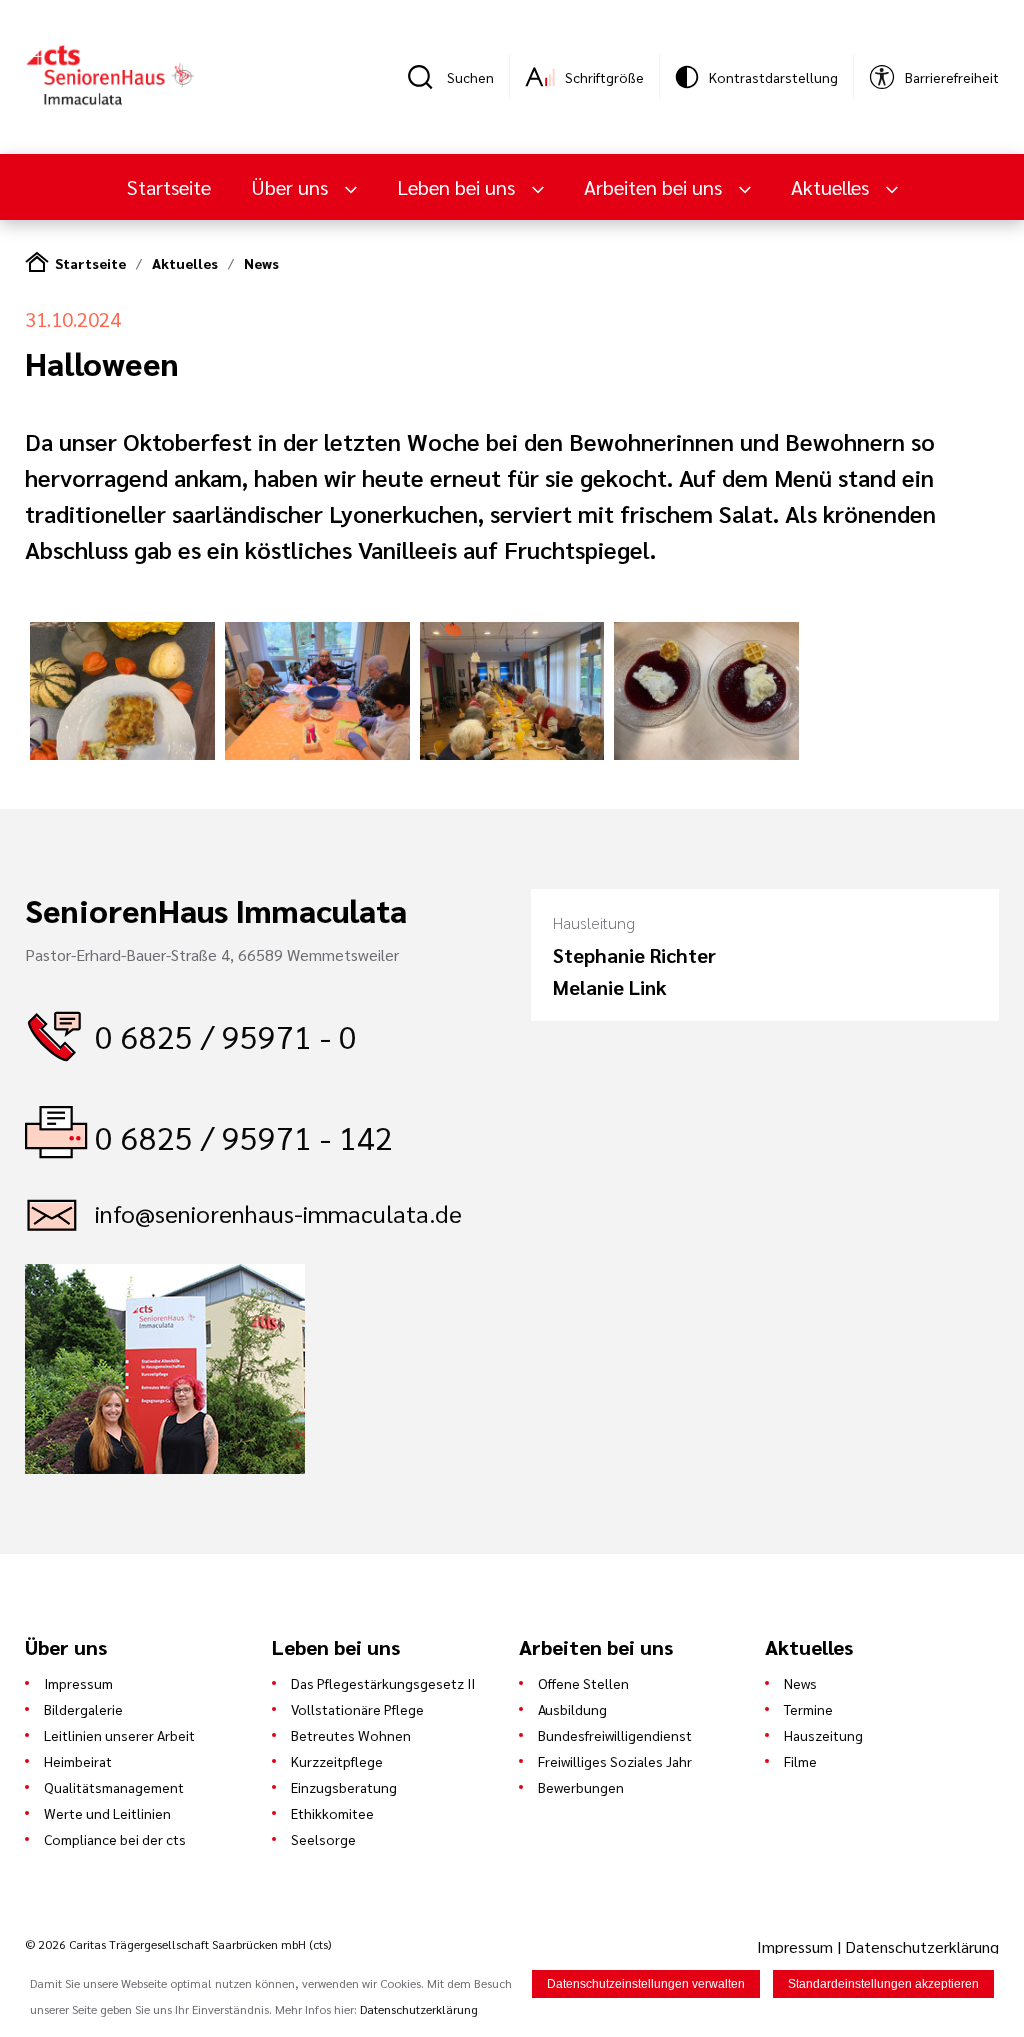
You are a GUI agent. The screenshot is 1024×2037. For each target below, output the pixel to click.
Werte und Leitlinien (107, 1813)
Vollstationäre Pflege (357, 1709)
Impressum (78, 1683)
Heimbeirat (78, 1761)
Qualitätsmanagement (114, 1787)
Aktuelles (185, 263)
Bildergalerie (83, 1709)
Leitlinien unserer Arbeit (119, 1735)
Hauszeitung (823, 1735)
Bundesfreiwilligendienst (615, 1735)
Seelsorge (323, 1839)
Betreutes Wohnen (351, 1735)
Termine (808, 1709)
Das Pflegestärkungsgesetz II (383, 1683)
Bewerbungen (581, 1787)
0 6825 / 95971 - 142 (244, 1136)
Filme (800, 1761)
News (261, 263)
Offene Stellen (583, 1683)
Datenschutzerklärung (922, 1946)
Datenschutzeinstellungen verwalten (646, 1984)
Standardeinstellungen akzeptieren (883, 1984)
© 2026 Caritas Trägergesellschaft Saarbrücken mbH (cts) (178, 1944)
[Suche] (427, 77)
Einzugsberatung (344, 1787)
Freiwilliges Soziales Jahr (615, 1761)
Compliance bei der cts (115, 1839)
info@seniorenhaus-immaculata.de (278, 1213)
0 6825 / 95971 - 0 (226, 1035)
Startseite (169, 187)
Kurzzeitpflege (337, 1761)
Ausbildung (572, 1709)
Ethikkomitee (332, 1813)
